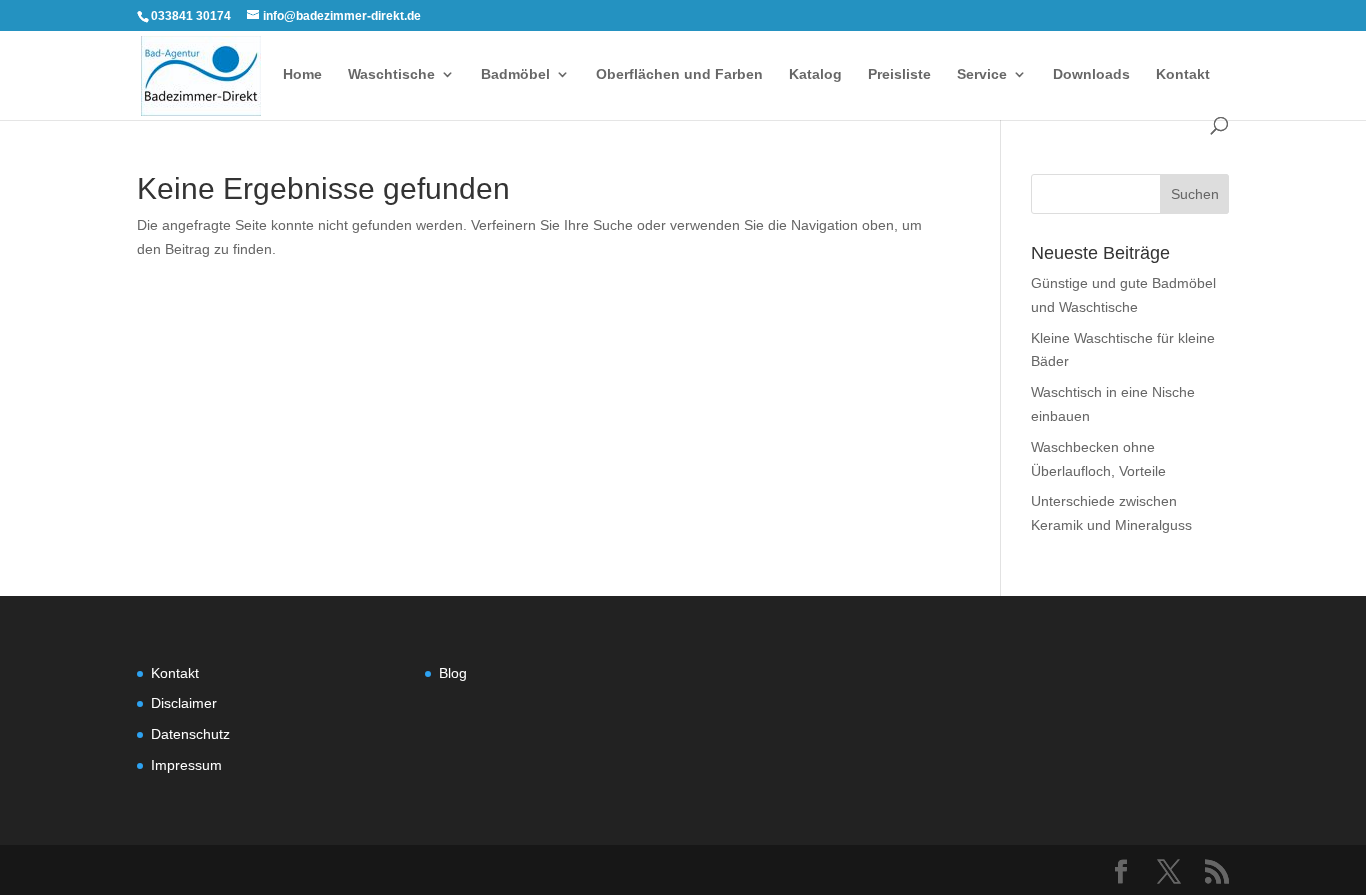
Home (302, 74)
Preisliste (899, 74)
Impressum (186, 765)
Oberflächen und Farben (679, 74)
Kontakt (1183, 74)
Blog (453, 673)
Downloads (1091, 74)
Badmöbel (515, 74)
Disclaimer (184, 703)
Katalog (815, 74)
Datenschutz (190, 734)
